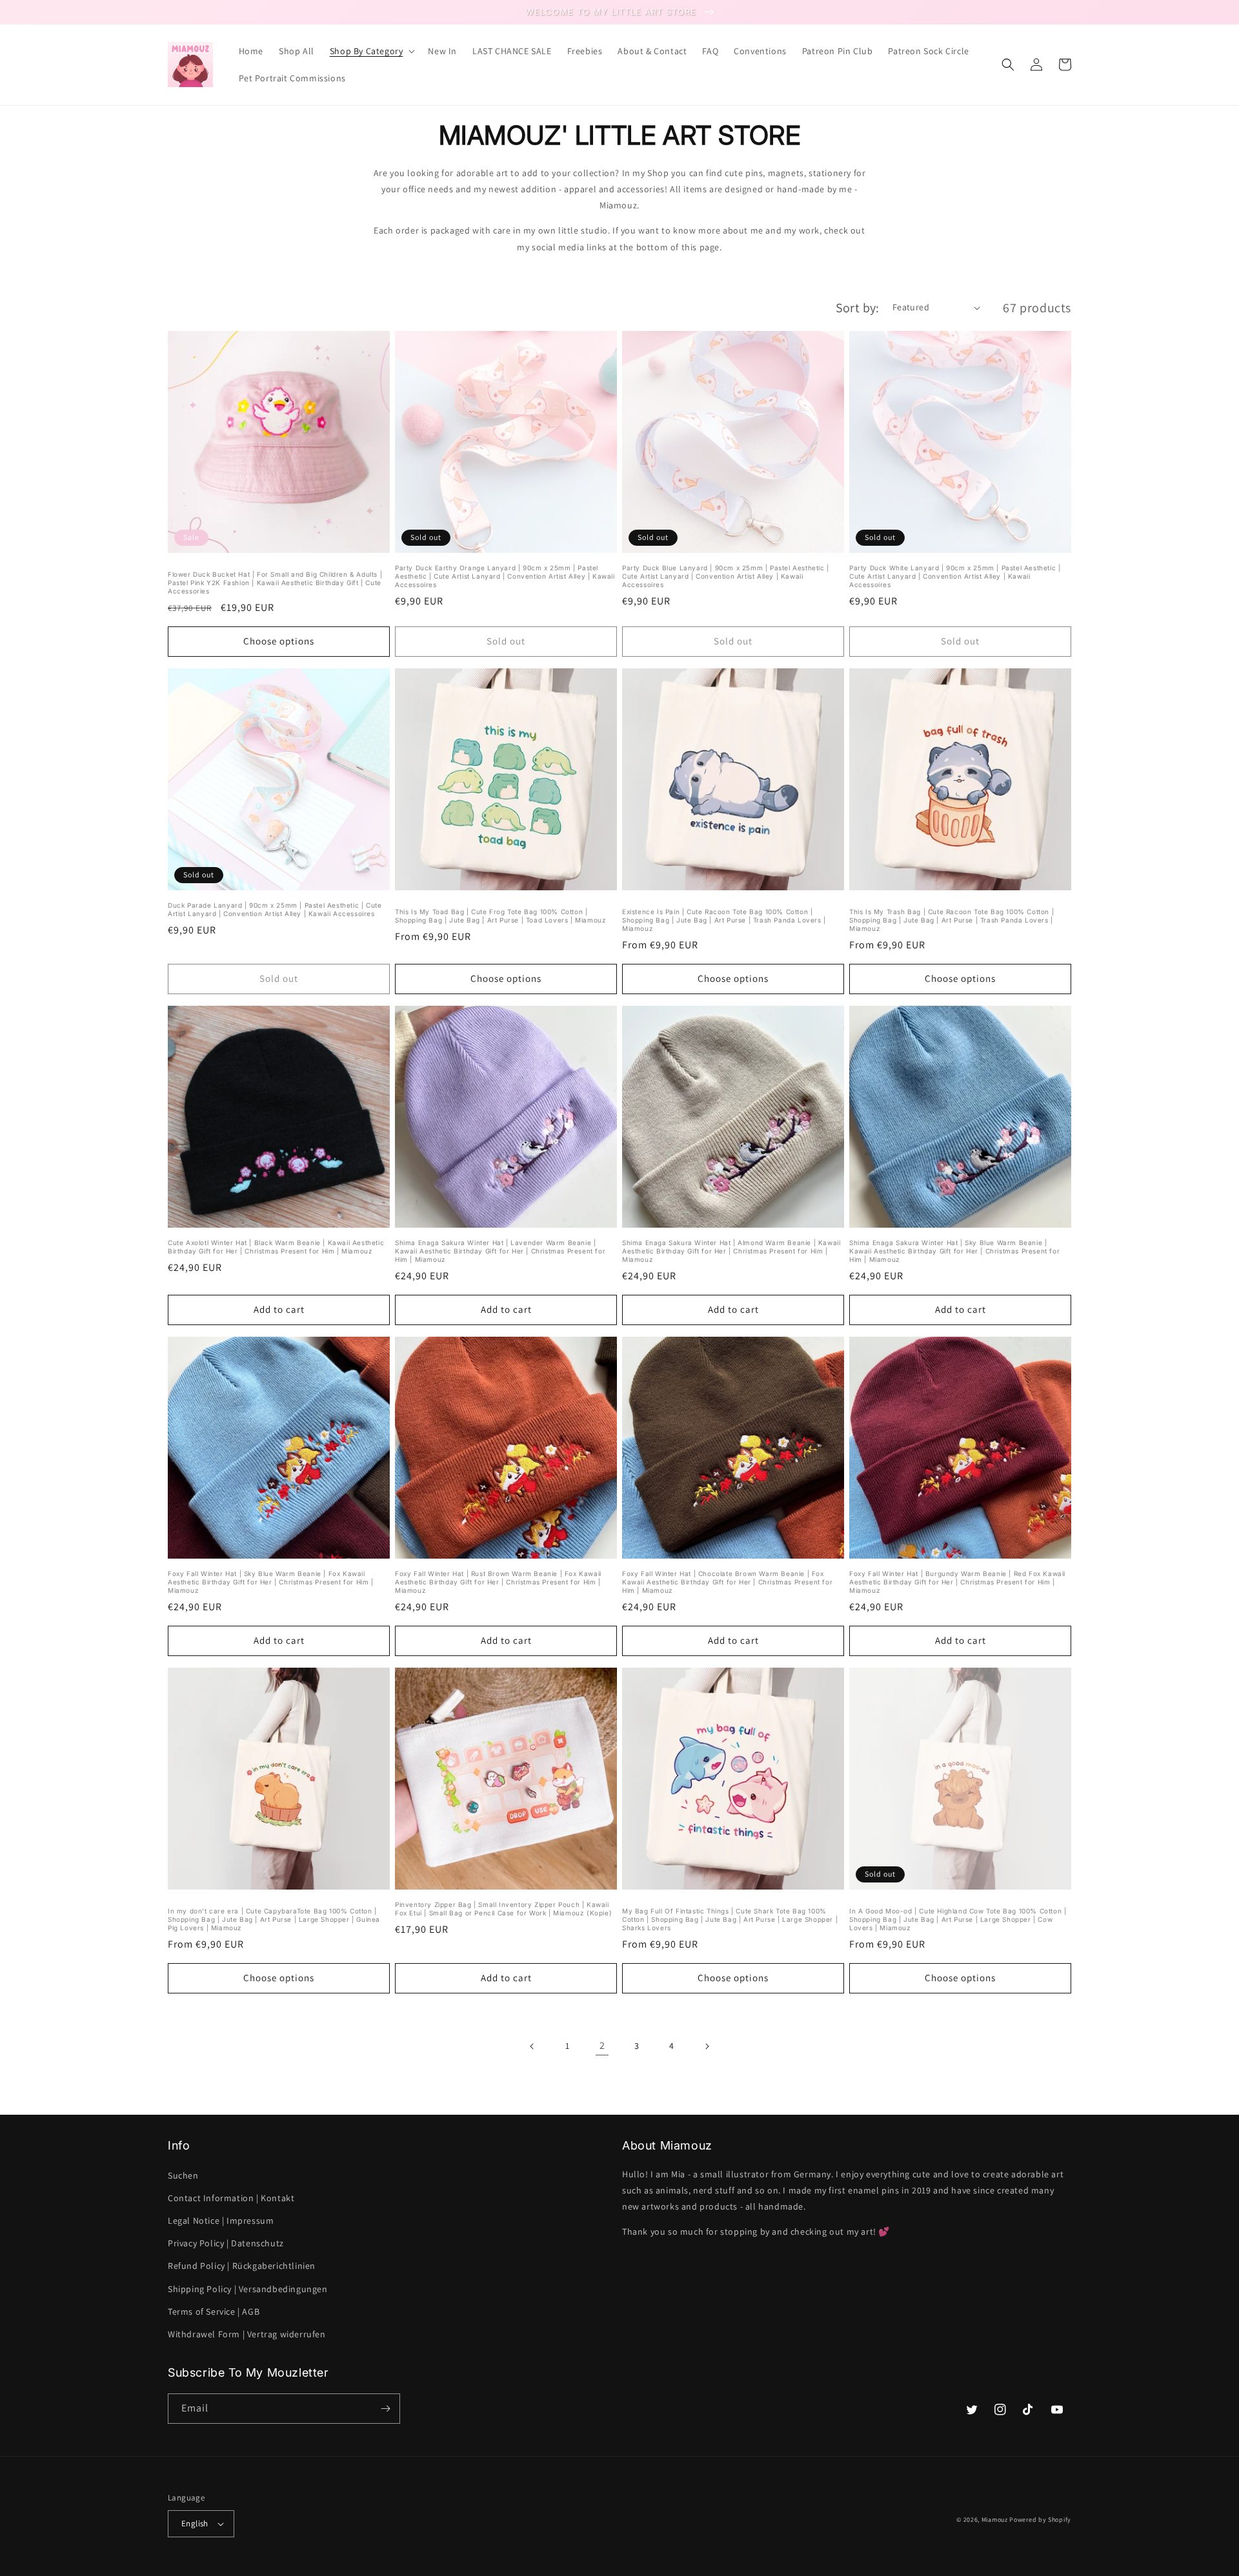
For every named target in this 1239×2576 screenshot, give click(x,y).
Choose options (279, 641)
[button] (371, 51)
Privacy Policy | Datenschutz (226, 2243)
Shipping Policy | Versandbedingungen (248, 2289)
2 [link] (602, 2045)
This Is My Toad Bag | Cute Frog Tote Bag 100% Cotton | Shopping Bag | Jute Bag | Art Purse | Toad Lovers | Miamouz (500, 916)
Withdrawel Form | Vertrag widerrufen (247, 2334)
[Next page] (707, 2046)
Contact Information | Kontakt (231, 2198)
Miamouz (995, 2520)
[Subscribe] (385, 2409)
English (195, 2523)
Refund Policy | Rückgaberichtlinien (242, 2266)
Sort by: (858, 308)
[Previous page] (532, 2046)
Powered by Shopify (1040, 2520)
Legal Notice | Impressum (221, 2221)
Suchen (183, 2175)
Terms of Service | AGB (214, 2311)
